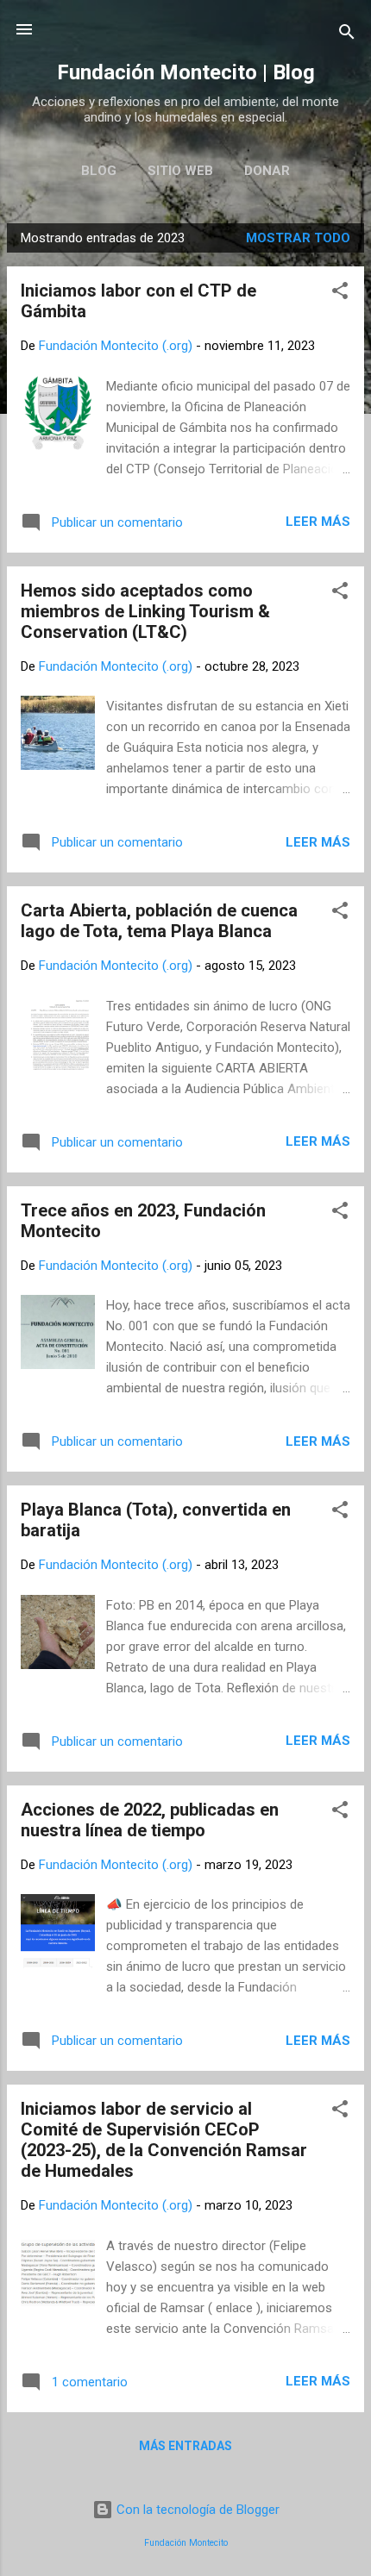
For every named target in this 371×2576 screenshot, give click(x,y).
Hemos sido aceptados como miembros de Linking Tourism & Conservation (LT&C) (145, 611)
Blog (99, 171)
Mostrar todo (298, 238)
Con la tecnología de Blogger (196, 2510)
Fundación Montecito (186, 2543)
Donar (267, 171)
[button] (340, 294)
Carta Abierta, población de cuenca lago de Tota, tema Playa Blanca (159, 921)
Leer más (318, 522)
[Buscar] (347, 35)
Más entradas (185, 2446)
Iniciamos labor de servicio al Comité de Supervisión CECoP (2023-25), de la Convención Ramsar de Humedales (164, 2140)
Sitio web (180, 171)
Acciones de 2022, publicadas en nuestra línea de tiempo (150, 1820)
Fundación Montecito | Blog (186, 72)
